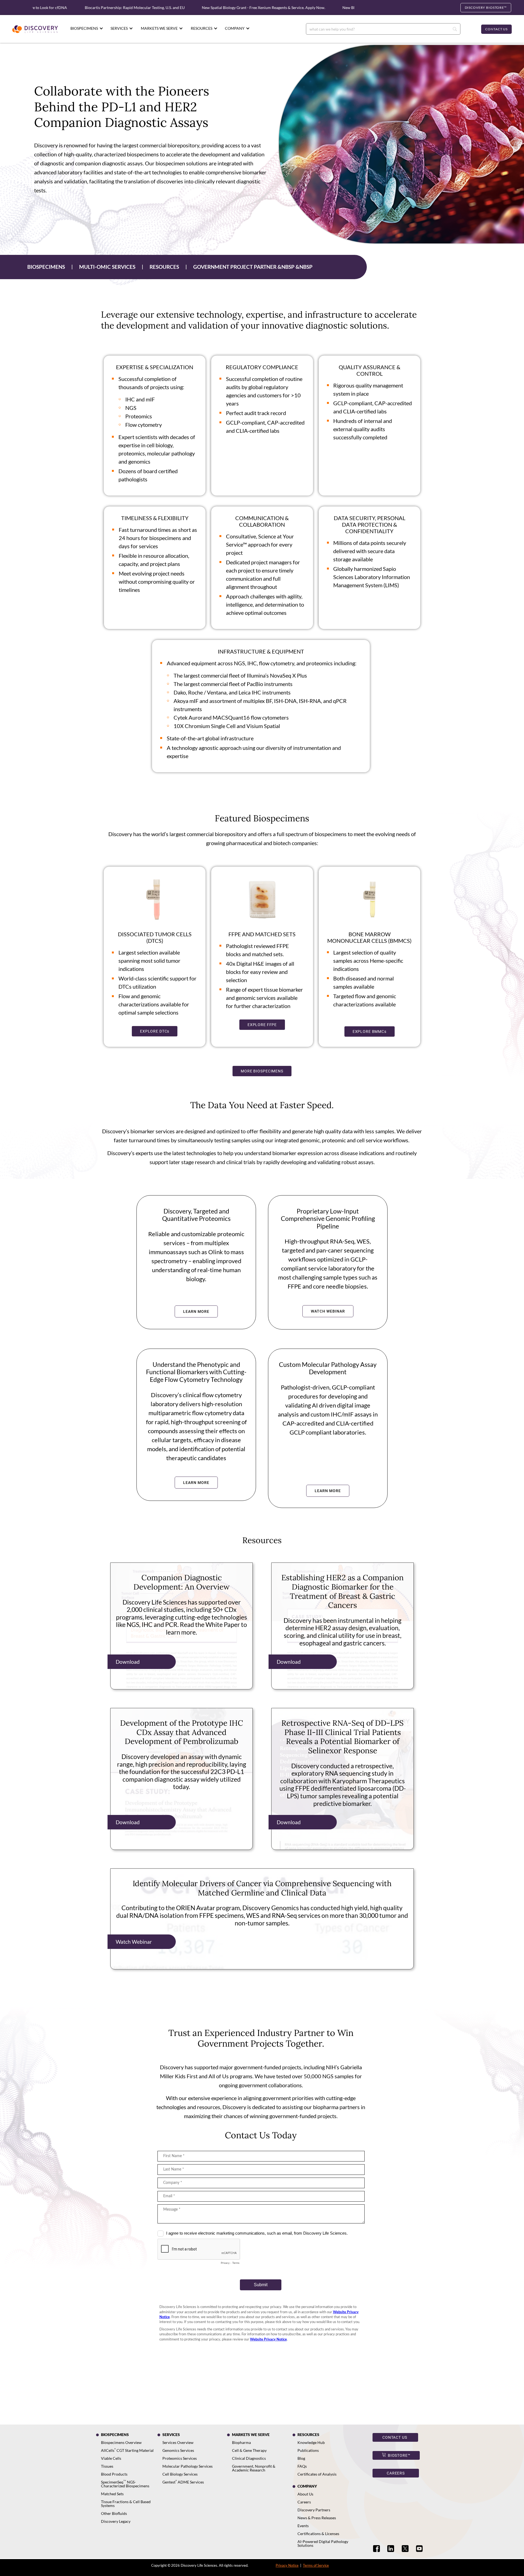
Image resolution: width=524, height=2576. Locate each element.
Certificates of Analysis (317, 2474)
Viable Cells (111, 2458)
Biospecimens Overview (121, 2442)
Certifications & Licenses (318, 2534)
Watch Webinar (134, 1942)
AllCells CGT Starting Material (127, 2450)
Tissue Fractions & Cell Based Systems (126, 2504)
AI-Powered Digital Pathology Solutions (323, 2543)
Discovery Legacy (116, 2521)
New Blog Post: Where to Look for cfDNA (321, 8)
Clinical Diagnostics (249, 2458)
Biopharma (241, 2442)
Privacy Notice (287, 2565)
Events (303, 2526)
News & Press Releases (317, 2518)
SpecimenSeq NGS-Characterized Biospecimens (125, 2484)
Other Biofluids (114, 2513)
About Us (305, 2494)
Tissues (107, 2466)
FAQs (302, 2466)
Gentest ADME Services (183, 2482)
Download (128, 1662)
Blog (301, 2458)
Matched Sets (112, 2494)
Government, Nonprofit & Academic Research (254, 2468)
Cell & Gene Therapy (249, 2450)
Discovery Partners (314, 2510)
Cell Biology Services (180, 2474)
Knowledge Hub (311, 2442)
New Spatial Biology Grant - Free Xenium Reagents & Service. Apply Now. (207, 8)
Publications (308, 2450)
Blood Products (114, 2474)
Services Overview (178, 2442)
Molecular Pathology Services (187, 2466)
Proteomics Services (180, 2458)
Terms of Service (316, 2565)
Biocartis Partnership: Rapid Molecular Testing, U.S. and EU (78, 8)
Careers (304, 2502)
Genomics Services (178, 2450)
